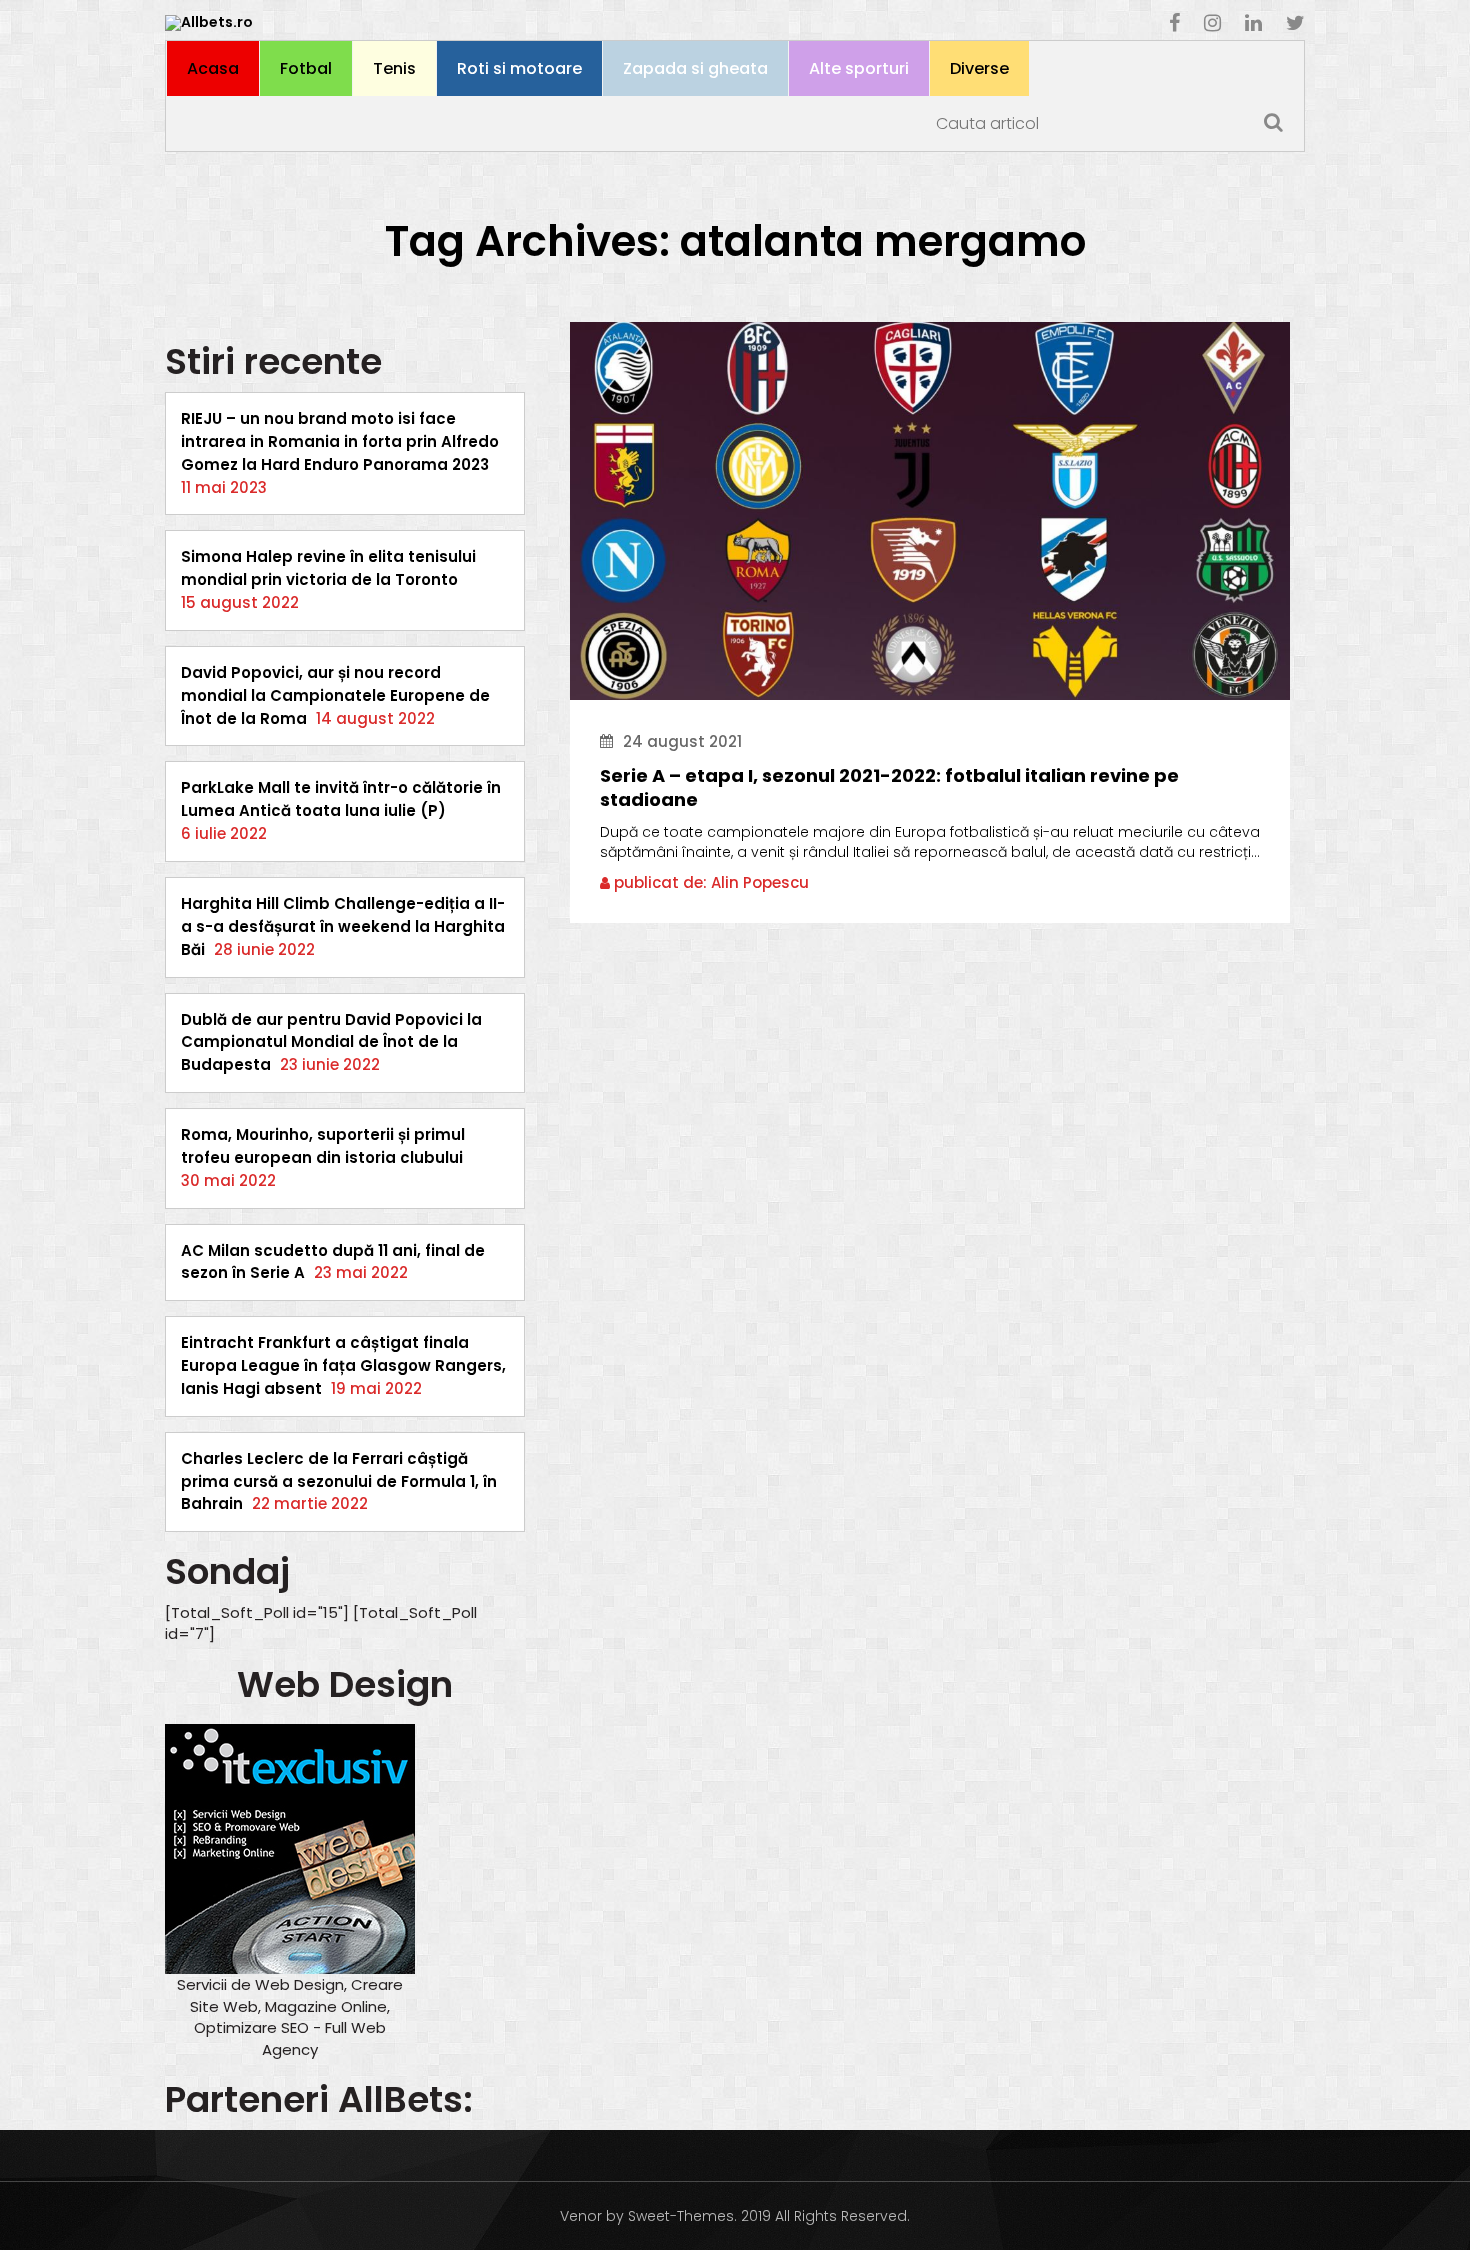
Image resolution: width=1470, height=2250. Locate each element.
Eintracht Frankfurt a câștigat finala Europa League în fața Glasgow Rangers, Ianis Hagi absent (343, 1365)
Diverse (979, 68)
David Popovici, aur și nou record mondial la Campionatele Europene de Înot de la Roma (335, 695)
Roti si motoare (519, 68)
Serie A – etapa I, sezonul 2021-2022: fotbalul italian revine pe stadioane (889, 788)
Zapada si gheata (695, 68)
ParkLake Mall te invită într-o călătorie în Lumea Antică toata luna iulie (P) (341, 799)
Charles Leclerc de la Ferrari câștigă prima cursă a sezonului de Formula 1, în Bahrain (339, 1481)
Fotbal (306, 68)
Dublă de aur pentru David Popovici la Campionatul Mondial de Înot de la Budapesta (331, 1042)
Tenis (394, 68)
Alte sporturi (859, 68)
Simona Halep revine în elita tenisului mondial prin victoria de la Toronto (328, 568)
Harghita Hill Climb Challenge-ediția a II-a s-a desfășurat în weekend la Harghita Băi (343, 926)
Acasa (213, 68)
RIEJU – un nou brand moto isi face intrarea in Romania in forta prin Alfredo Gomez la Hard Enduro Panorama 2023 (340, 441)
